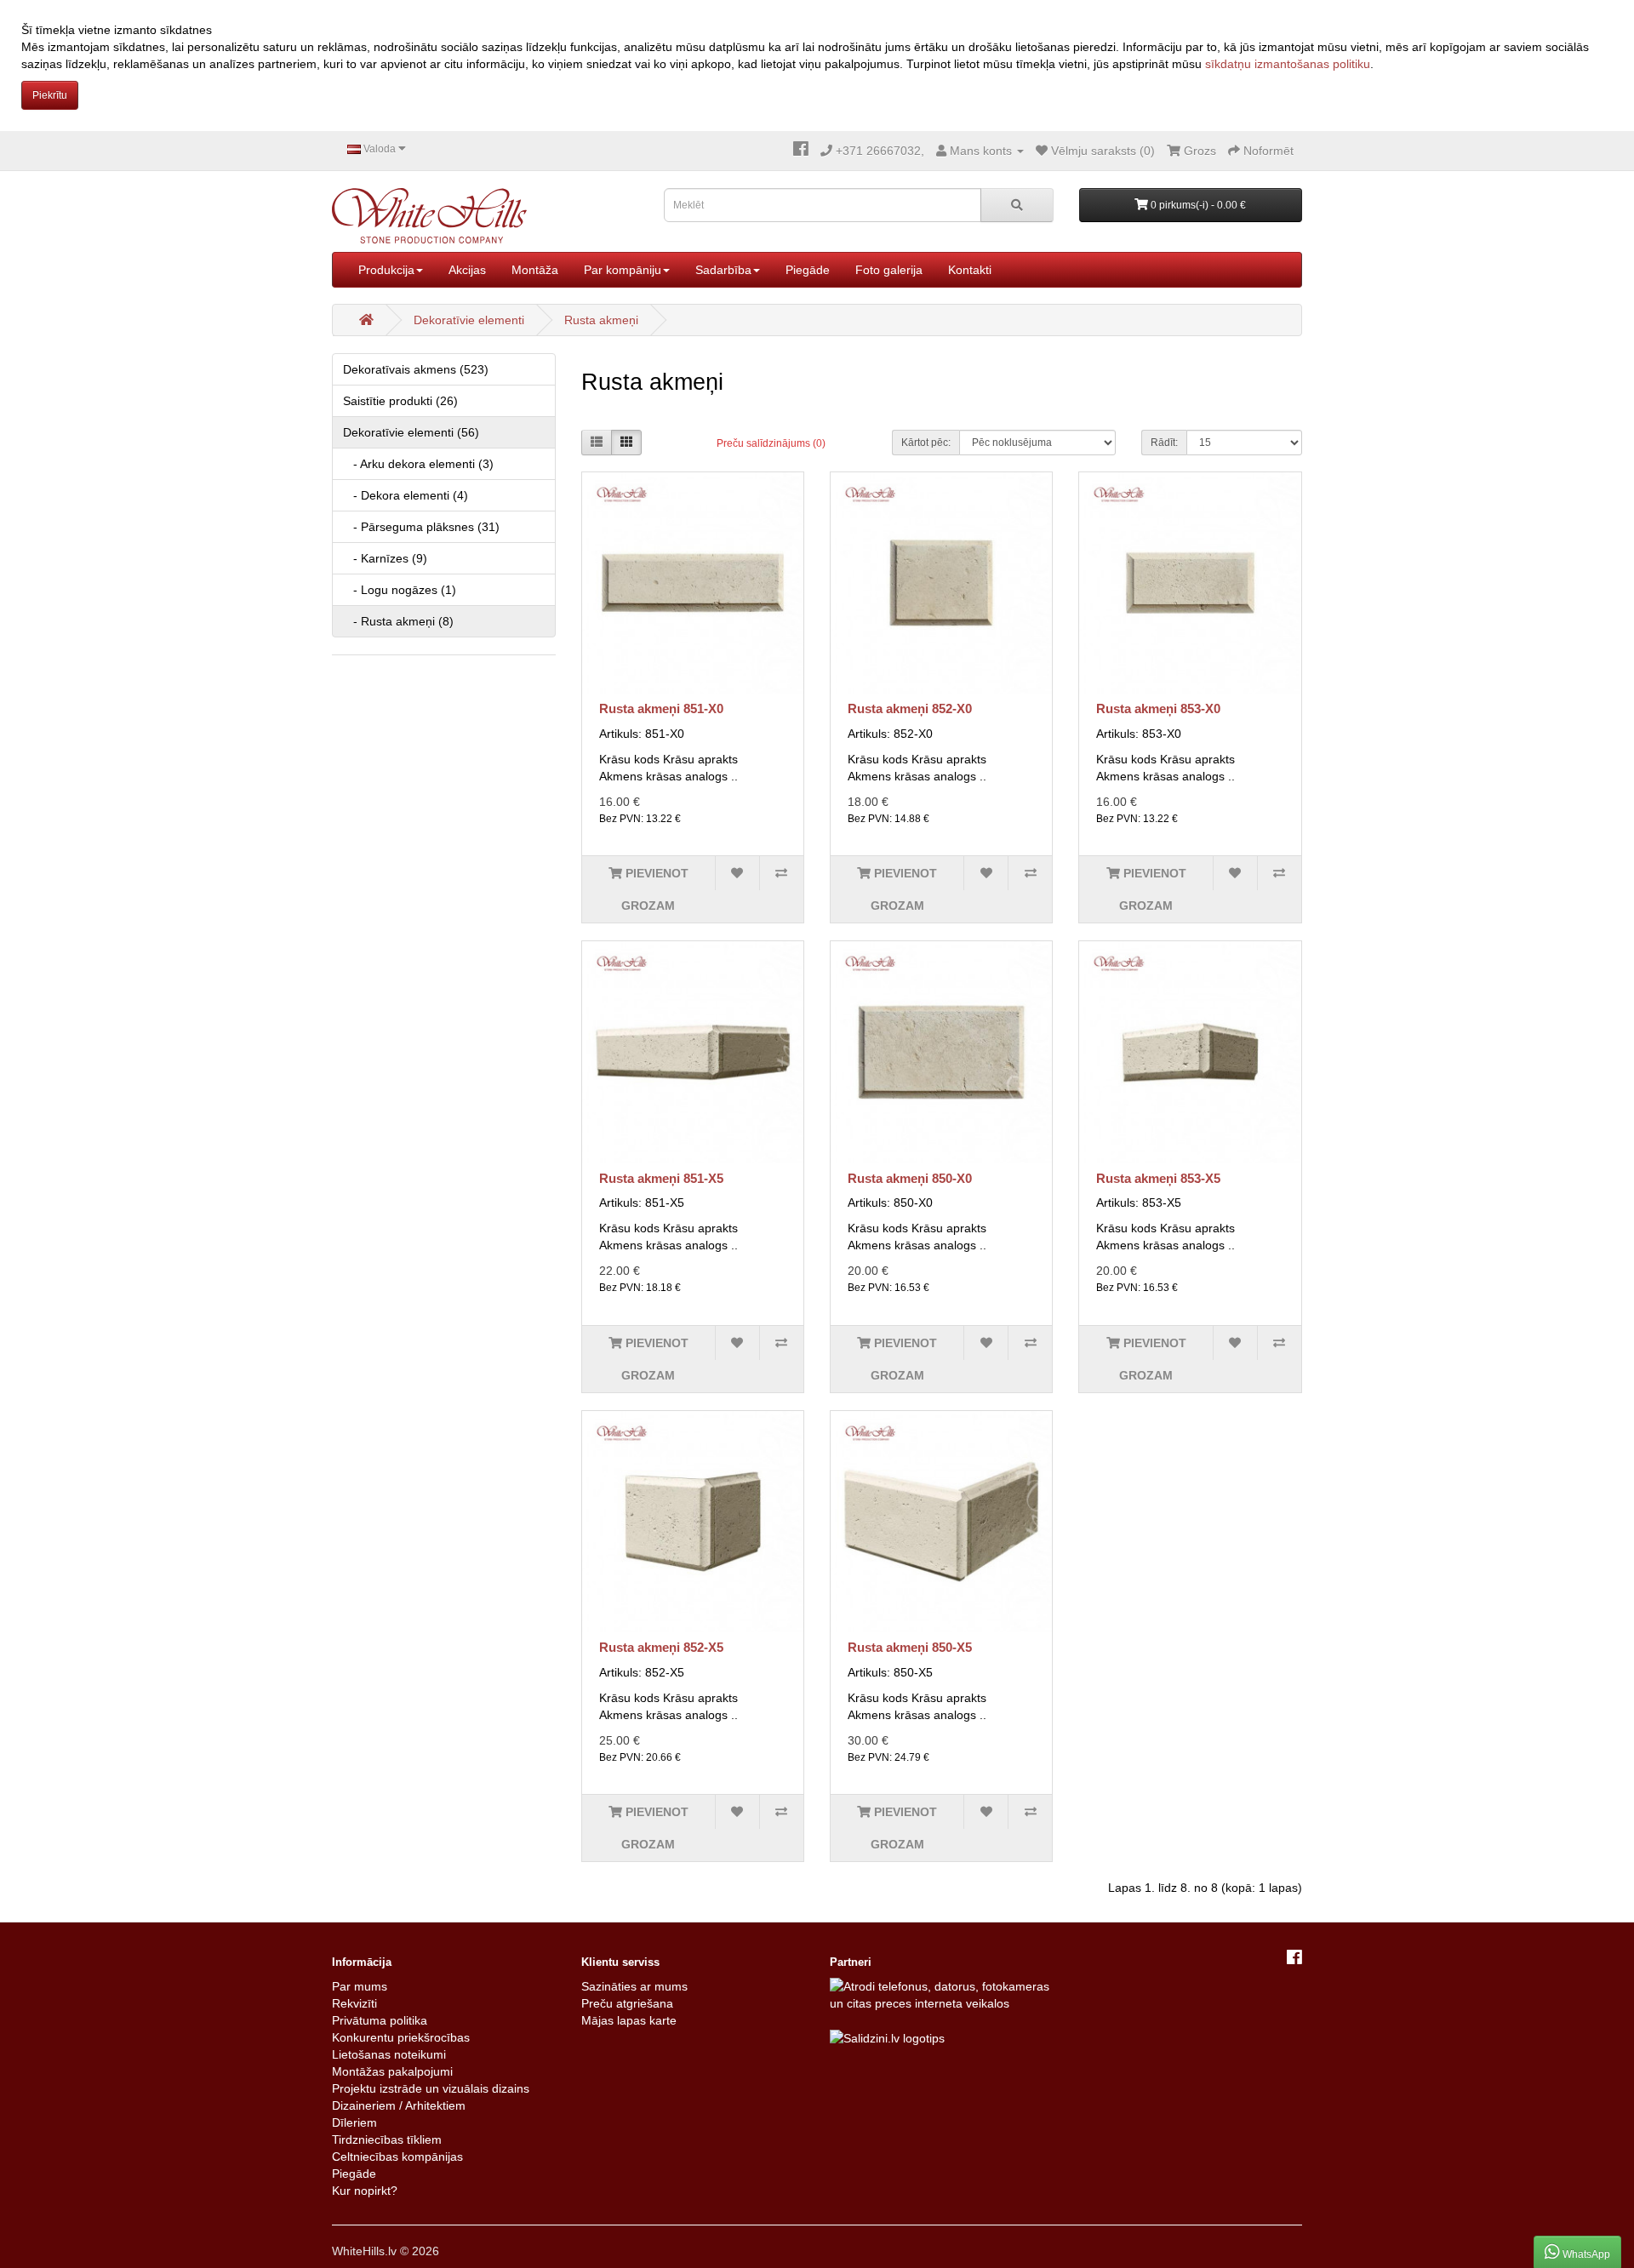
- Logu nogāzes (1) (400, 590)
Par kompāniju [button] (623, 270)
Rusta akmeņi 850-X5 (910, 1647)
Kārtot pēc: (926, 443)
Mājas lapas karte (629, 2020)
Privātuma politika (380, 2020)
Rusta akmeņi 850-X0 (910, 1178)
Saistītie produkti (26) (400, 401)
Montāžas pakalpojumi (392, 2071)
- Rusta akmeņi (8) (398, 621)
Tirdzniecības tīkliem (387, 2139)
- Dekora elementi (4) (406, 495)
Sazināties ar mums (634, 1986)
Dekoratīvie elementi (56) (411, 432)
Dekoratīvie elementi (469, 320)
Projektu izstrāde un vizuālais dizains (431, 2088)
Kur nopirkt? (365, 2191)
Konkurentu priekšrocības (401, 2037)
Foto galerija (889, 270)
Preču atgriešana (627, 2003)
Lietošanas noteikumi (389, 2054)
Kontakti (970, 270)
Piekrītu (50, 95)
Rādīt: (1164, 443)
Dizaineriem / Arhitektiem (399, 2105)
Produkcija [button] (386, 270)
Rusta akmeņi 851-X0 (661, 708)
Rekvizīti (354, 2003)
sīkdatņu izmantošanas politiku (1288, 64)
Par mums (360, 1986)
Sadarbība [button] (723, 270)
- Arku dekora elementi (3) (418, 464)
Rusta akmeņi (601, 320)
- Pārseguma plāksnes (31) (421, 527)
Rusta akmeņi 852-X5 (661, 1647)
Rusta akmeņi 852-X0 (910, 708)
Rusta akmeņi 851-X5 (661, 1178)
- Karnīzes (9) (385, 558)
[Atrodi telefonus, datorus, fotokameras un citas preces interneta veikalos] (942, 1993)
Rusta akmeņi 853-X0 (1158, 708)
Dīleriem (354, 2122)
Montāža (535, 270)
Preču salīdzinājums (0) (771, 443)
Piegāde (808, 270)
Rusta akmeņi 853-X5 (1158, 1178)
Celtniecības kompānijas (397, 2157)
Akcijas (467, 270)
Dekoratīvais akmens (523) (416, 369)
